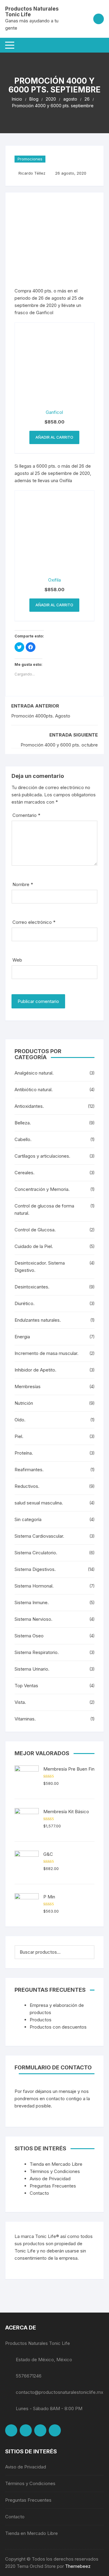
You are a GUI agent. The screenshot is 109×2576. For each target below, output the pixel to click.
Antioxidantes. (29, 1106)
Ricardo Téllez (32, 173)
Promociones (30, 159)
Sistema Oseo (29, 1636)
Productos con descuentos (58, 2027)
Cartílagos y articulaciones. (42, 1156)
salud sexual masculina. (39, 1503)
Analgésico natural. (34, 1073)
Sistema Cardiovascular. (39, 1536)
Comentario (26, 815)
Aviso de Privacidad (50, 2179)
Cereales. (25, 1173)
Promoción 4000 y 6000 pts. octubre (59, 745)
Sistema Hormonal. (34, 1586)
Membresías (28, 1386)
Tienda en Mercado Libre (56, 2164)
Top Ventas (26, 1686)
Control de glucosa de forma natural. (44, 1209)
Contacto (39, 2193)
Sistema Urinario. (32, 1669)
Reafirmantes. (29, 1470)
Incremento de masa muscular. (46, 1353)
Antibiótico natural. (34, 1090)
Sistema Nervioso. (33, 1619)
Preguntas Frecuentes (53, 2186)
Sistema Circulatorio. (36, 1553)
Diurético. (25, 1303)
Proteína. (24, 1453)
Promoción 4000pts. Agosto (41, 716)
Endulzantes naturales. (38, 1320)
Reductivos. (27, 1486)
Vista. (20, 1702)
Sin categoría (28, 1519)
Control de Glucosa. (35, 1230)
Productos (41, 2020)
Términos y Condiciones (55, 2171)
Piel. (19, 1436)
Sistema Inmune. (32, 1602)
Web (17, 960)
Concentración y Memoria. (42, 1189)
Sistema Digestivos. (35, 1569)
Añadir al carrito (54, 437)
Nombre (23, 884)
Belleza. (23, 1123)
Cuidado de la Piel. (34, 1246)
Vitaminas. (25, 1719)
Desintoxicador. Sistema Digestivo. (40, 1267)
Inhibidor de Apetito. (35, 1370)
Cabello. (23, 1139)
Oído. (20, 1420)
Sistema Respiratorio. (37, 1652)
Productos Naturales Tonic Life (32, 12)
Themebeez (78, 2566)
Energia (22, 1337)
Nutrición (24, 1403)
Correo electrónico (34, 922)
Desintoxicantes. (32, 1287)
